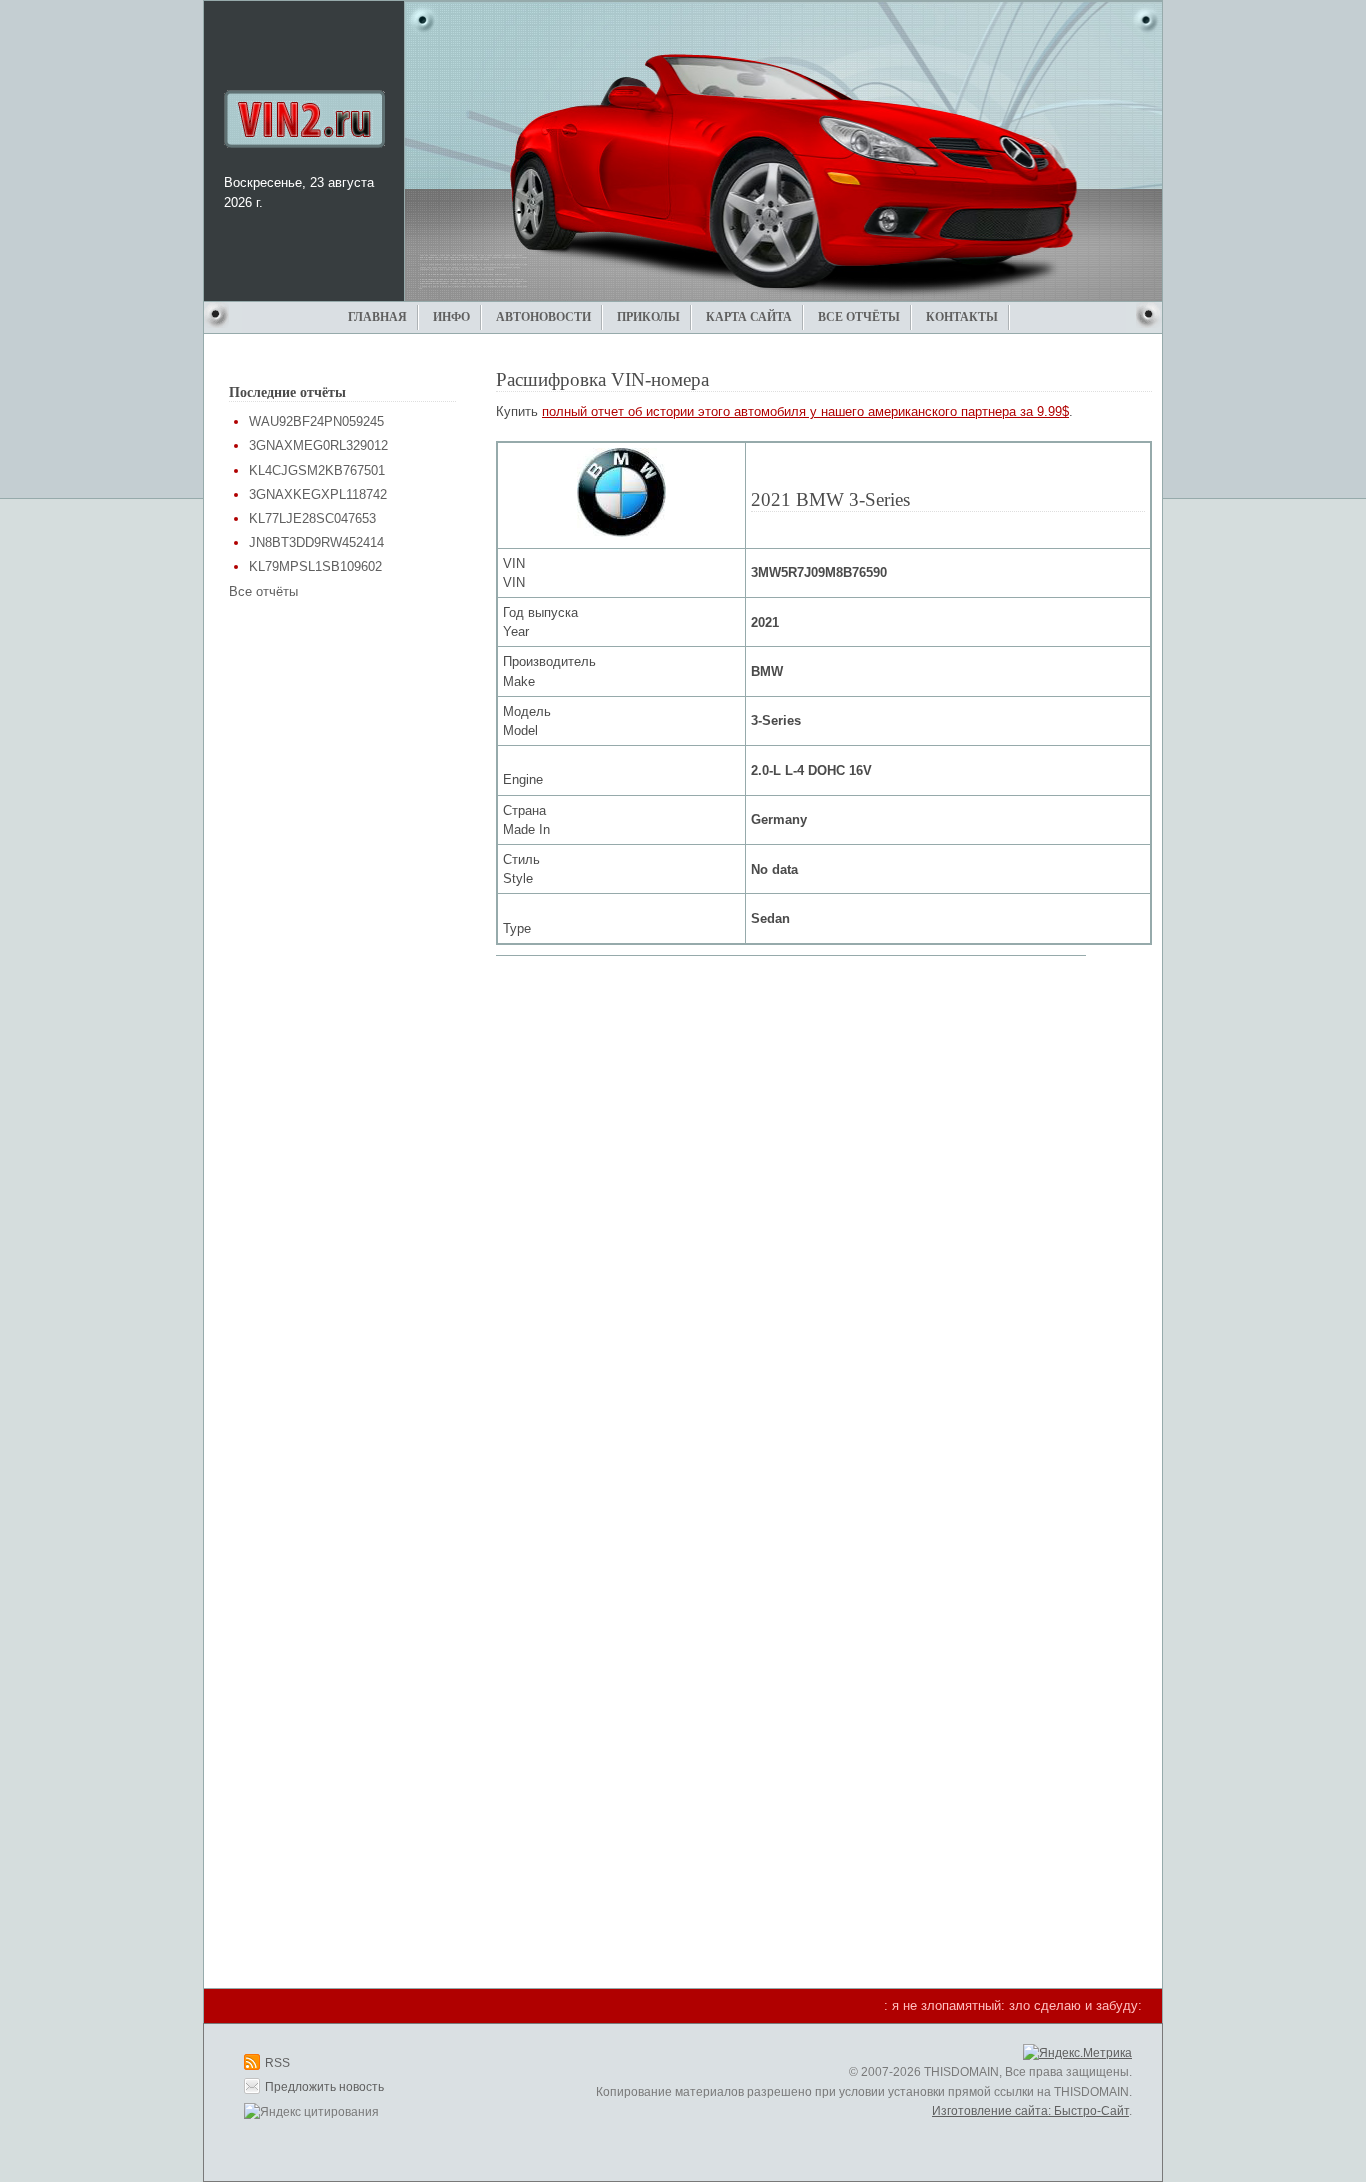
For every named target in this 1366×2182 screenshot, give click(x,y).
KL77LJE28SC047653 (312, 518)
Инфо (451, 317)
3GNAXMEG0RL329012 (318, 445)
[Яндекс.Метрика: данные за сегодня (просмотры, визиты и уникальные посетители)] (1077, 2053)
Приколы (648, 317)
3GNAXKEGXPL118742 (318, 494)
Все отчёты (859, 317)
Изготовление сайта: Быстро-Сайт (1030, 2111)
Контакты (962, 317)
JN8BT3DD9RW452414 (316, 542)
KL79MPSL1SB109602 (315, 566)
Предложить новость (324, 2087)
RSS (277, 2063)
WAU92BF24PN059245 (316, 421)
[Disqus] (824, 1216)
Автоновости (543, 317)
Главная (377, 317)
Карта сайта (749, 317)
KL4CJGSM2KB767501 (317, 470)
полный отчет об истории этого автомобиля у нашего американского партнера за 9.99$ (805, 411)
